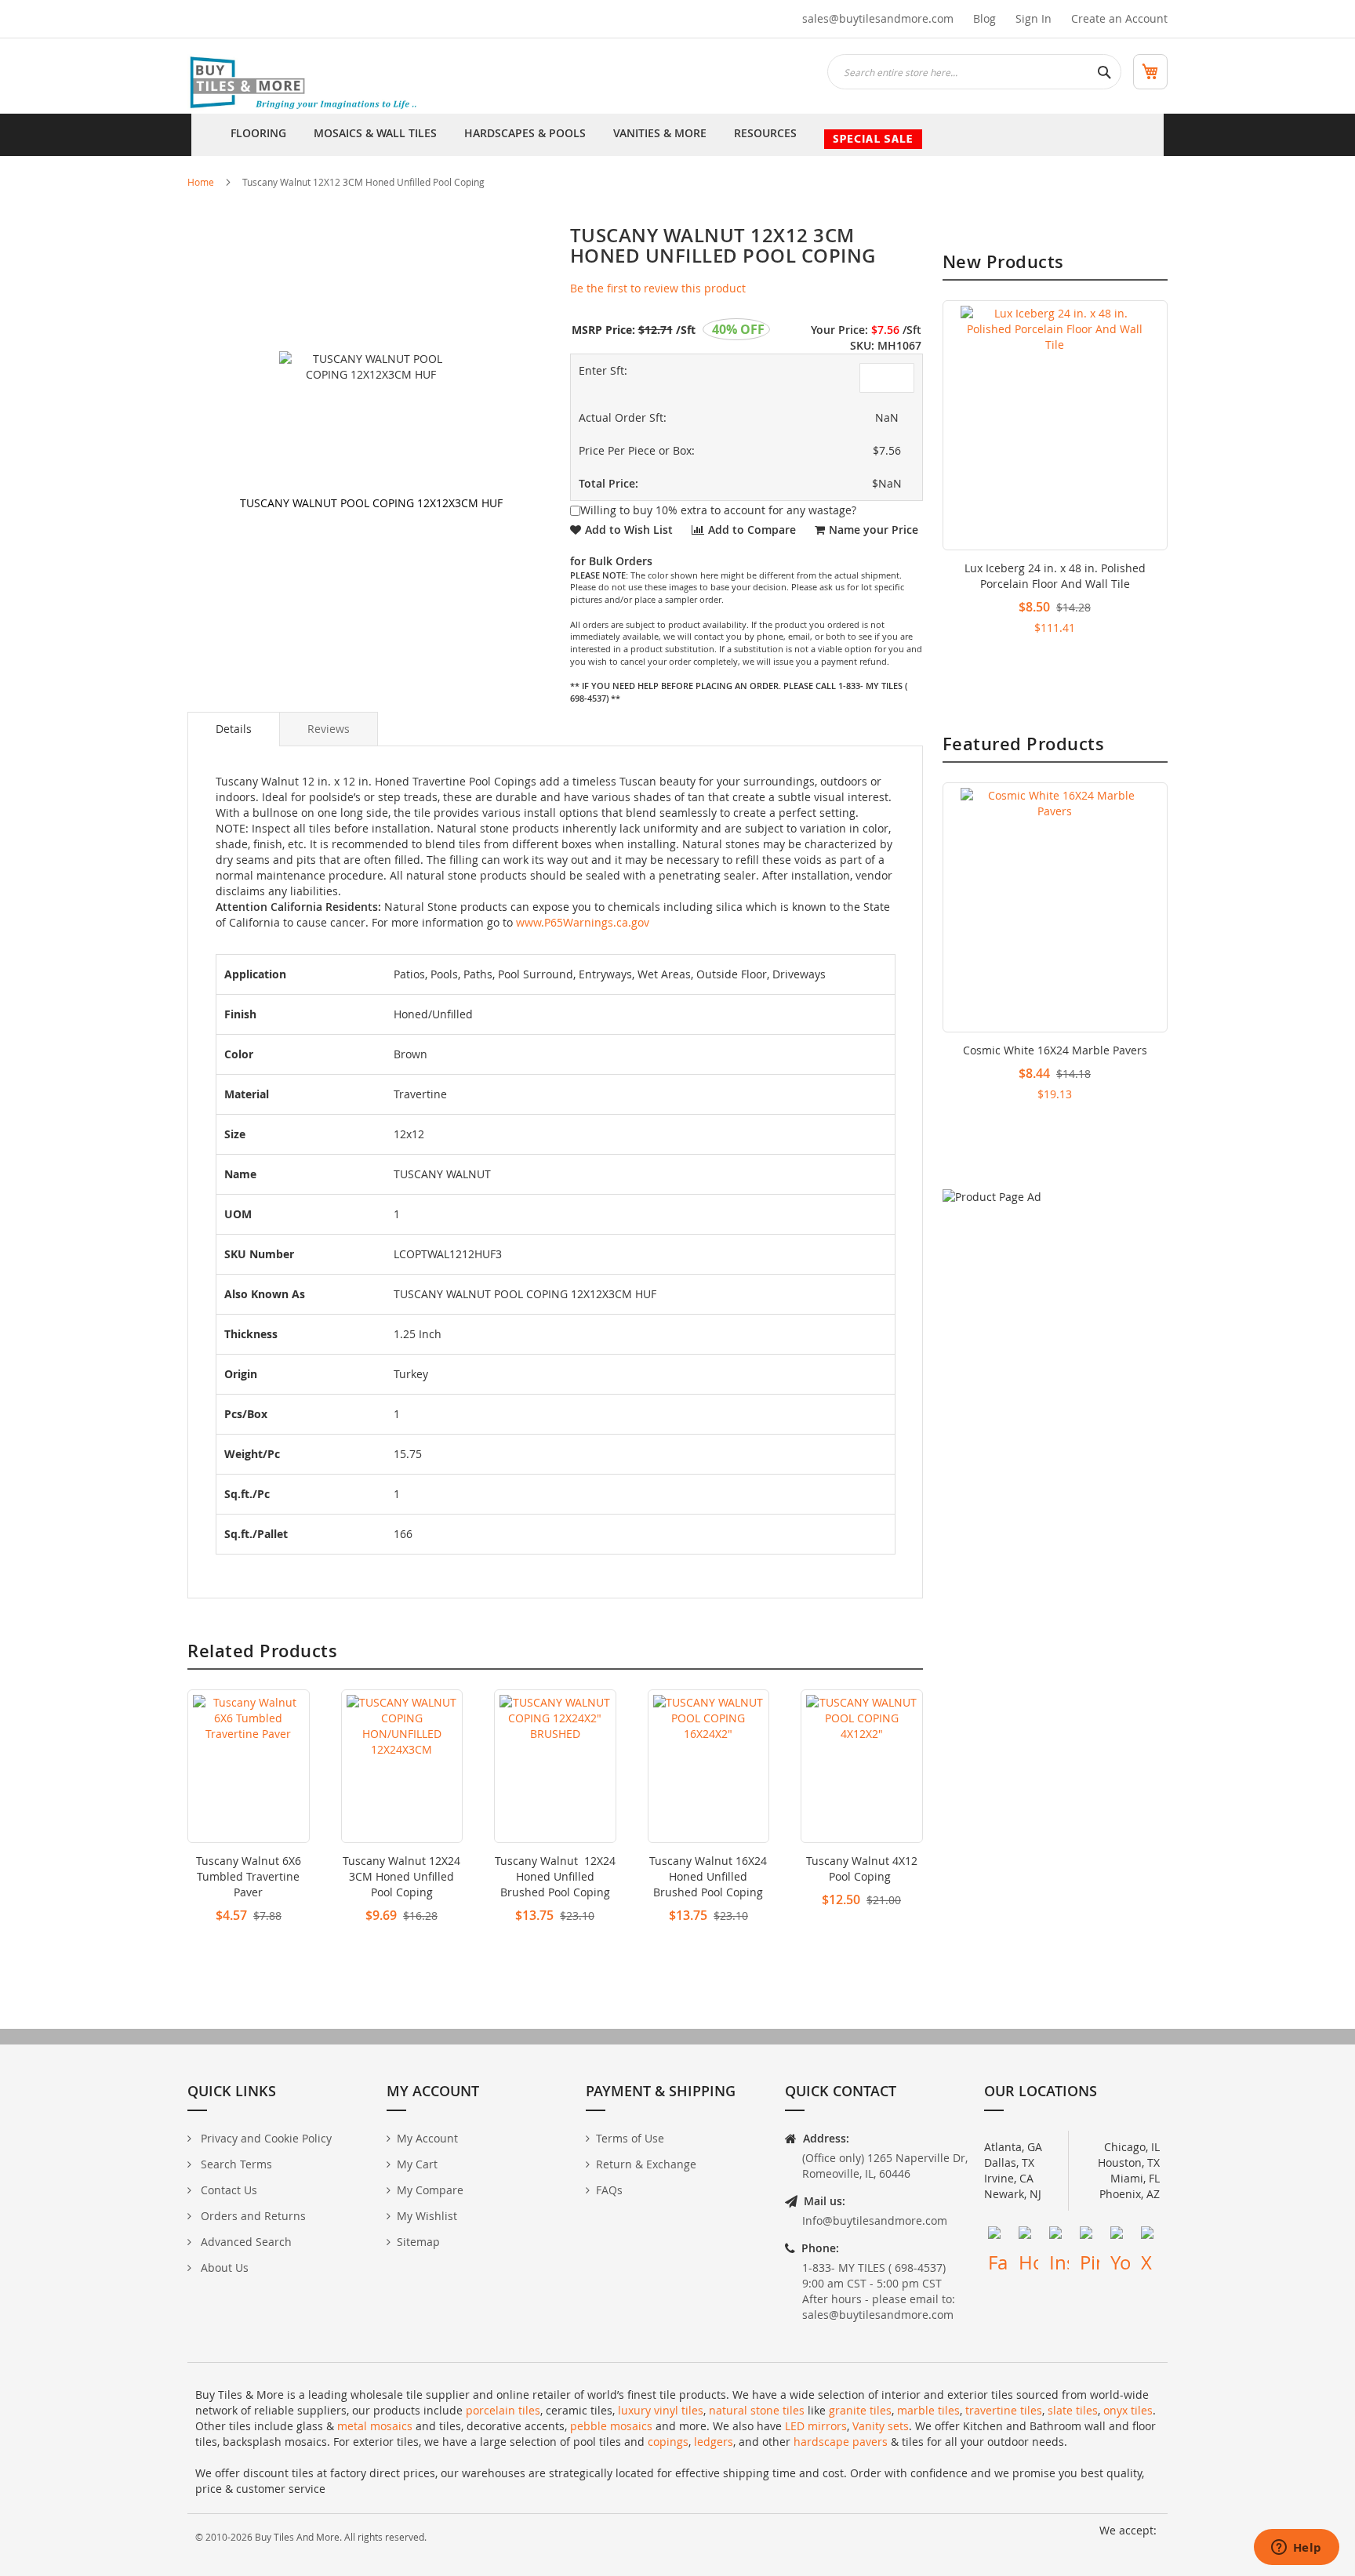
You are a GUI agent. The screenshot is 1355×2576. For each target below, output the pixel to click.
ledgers (714, 2442)
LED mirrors (816, 2426)
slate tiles (1073, 2410)
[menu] (677, 135)
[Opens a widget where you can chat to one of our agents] (1296, 2549)
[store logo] (305, 84)
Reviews (329, 729)
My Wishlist (427, 2216)
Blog (984, 18)
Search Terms (235, 2164)
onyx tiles (1128, 2410)
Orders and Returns (252, 2216)
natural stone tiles (757, 2410)
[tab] (234, 729)
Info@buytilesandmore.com (875, 2220)
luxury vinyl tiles (661, 2410)
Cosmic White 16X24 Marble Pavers (1055, 1050)
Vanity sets (881, 2426)
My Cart (417, 2164)
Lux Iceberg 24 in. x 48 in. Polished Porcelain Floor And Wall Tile (1055, 576)
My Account (427, 2138)
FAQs (609, 2190)
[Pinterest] (1090, 2236)
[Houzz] (1028, 2236)
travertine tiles (1004, 2410)
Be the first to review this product (658, 288)
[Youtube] (1120, 2236)
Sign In (1034, 18)
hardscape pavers (841, 2442)
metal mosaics (375, 2426)
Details (234, 729)
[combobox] (974, 72)
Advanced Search (245, 2242)
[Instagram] (1059, 2236)
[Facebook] (998, 2236)
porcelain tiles (503, 2410)
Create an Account (1119, 18)
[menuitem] (258, 135)
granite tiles (860, 2410)
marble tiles (928, 2410)
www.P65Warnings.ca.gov (583, 922)
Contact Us (227, 2190)
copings (668, 2442)
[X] (1151, 2236)
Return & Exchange (646, 2164)
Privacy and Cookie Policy (265, 2138)
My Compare (430, 2190)
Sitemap (418, 2242)
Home (201, 182)
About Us (223, 2268)
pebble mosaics (611, 2426)
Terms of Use (630, 2138)
